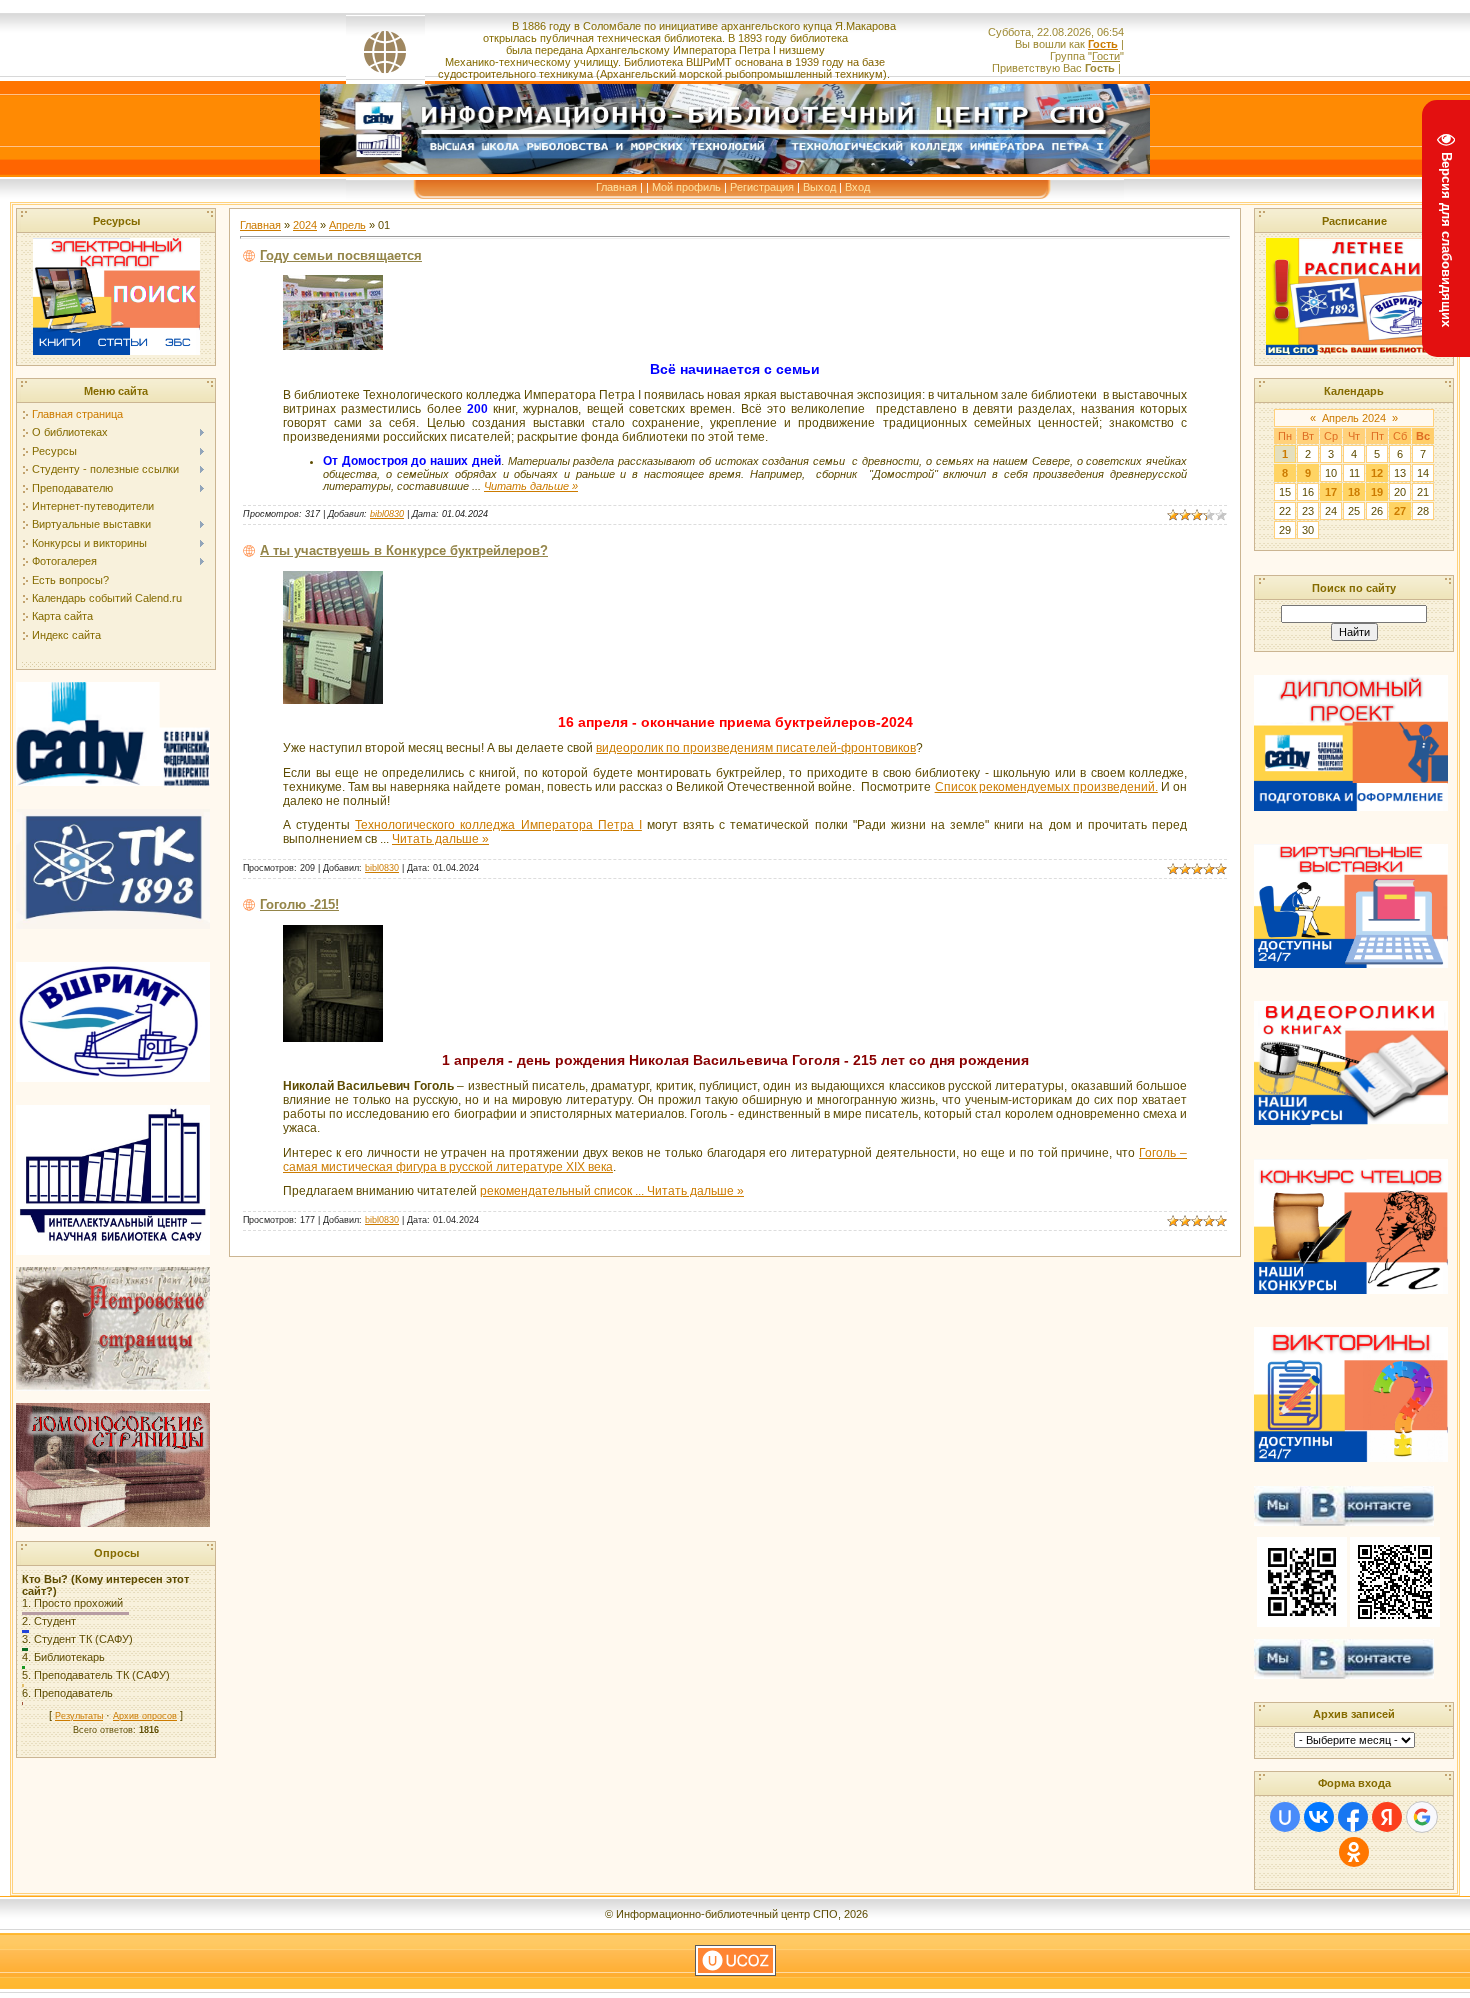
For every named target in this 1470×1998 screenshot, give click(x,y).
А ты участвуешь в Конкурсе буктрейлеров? (404, 550)
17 (1331, 492)
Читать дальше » (531, 486)
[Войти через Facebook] (1353, 1817)
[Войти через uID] (1285, 1817)
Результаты (79, 1716)
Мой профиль (686, 187)
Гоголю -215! (299, 904)
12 (1377, 473)
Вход (857, 187)
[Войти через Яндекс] (1387, 1817)
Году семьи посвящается (341, 255)
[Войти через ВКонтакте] (1319, 1817)
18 (1354, 492)
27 (1400, 511)
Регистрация (762, 187)
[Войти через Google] (1422, 1817)
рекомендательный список (563, 1191)
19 (1377, 492)
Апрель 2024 (1354, 418)
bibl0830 (387, 514)
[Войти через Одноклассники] (1354, 1852)
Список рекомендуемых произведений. (1046, 787)
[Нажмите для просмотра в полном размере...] (333, 346)
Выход (819, 187)
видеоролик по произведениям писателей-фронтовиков (756, 748)
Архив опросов (145, 1716)
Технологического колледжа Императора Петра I (498, 825)
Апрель (347, 225)
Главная (616, 187)
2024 (305, 225)
